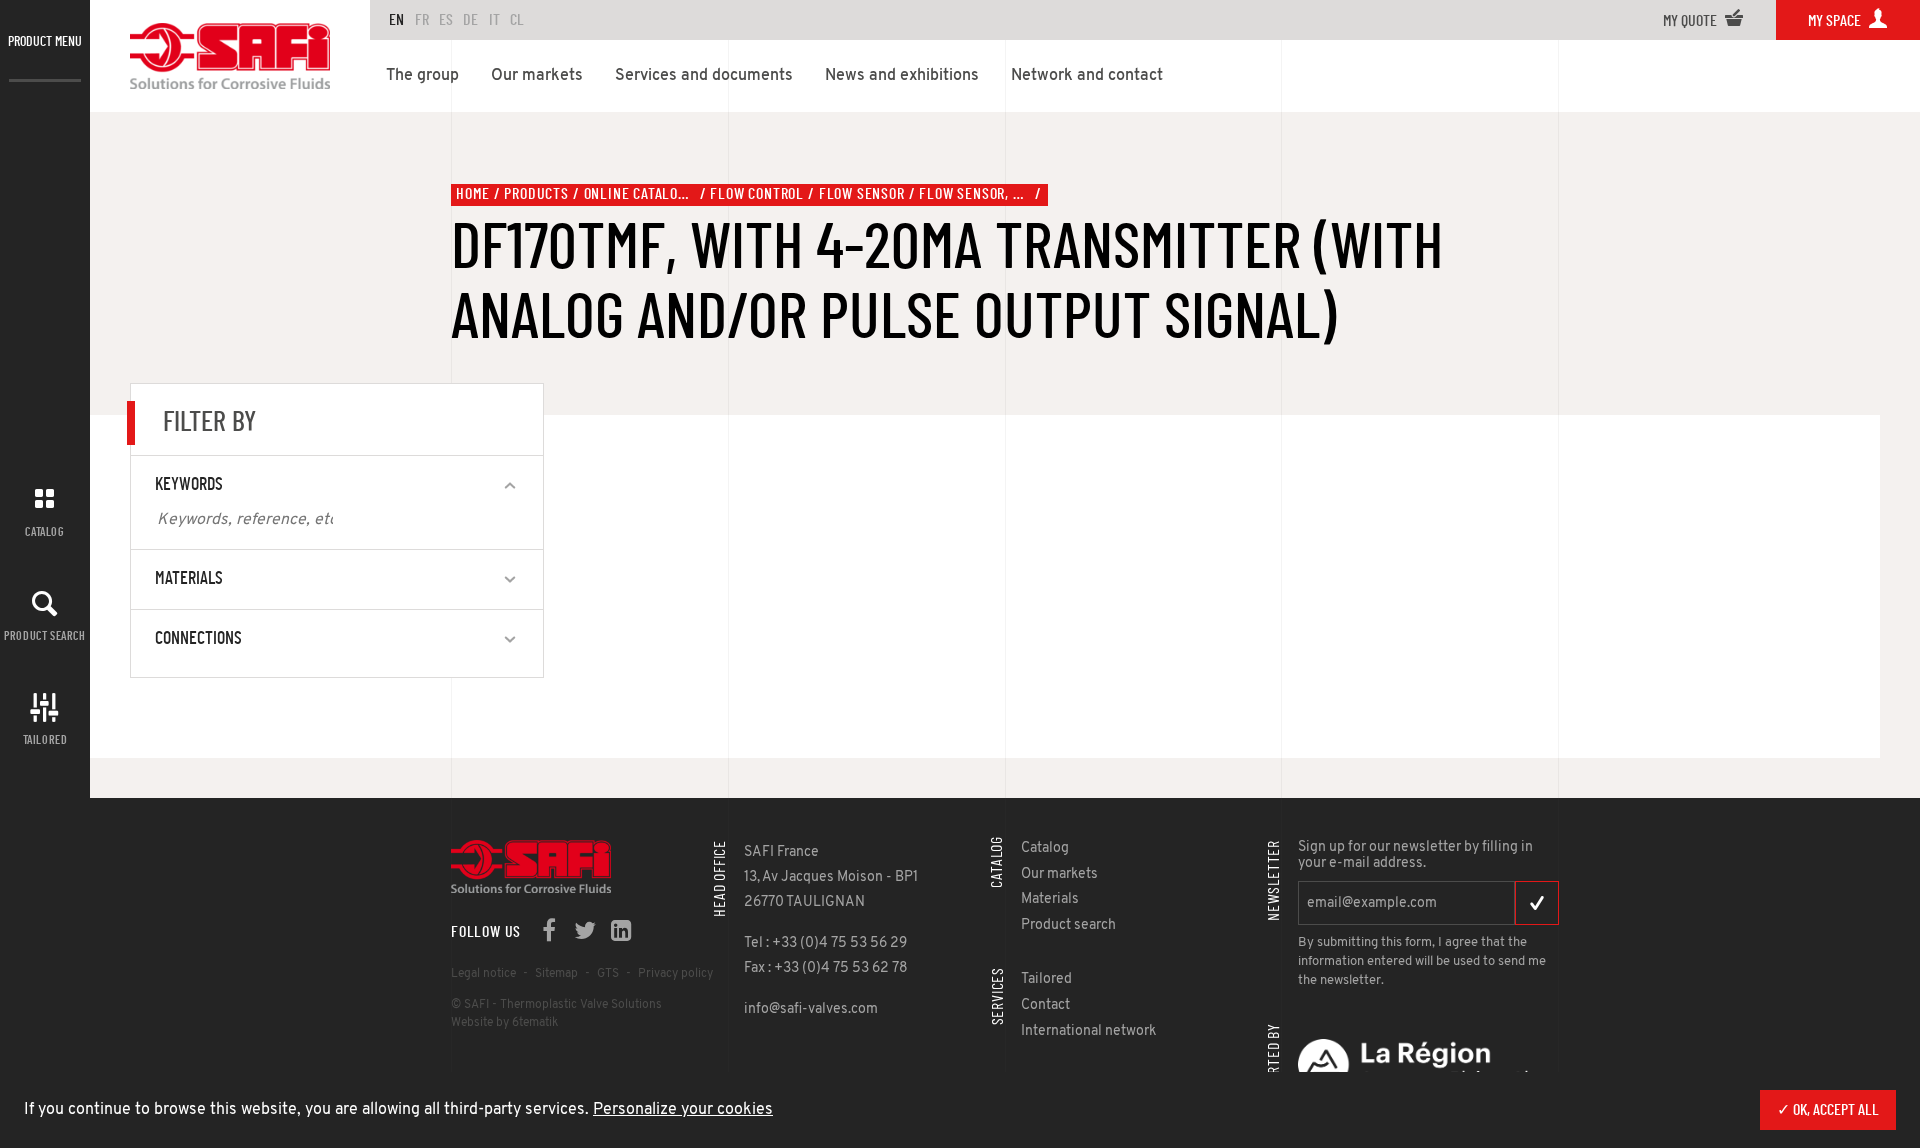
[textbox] (245, 520)
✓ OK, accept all (1828, 1110)
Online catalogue (640, 194)
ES (446, 20)
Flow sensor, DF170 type (975, 194)
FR (422, 20)
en (396, 20)
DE (470, 20)
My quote (1691, 21)
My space (1836, 21)
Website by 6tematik (504, 1023)
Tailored (45, 740)
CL (517, 20)
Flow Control (757, 194)
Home (472, 194)
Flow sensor (862, 194)
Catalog (44, 532)
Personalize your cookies (683, 1110)
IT (494, 20)
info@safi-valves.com (811, 1009)
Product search (44, 636)
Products (536, 194)
